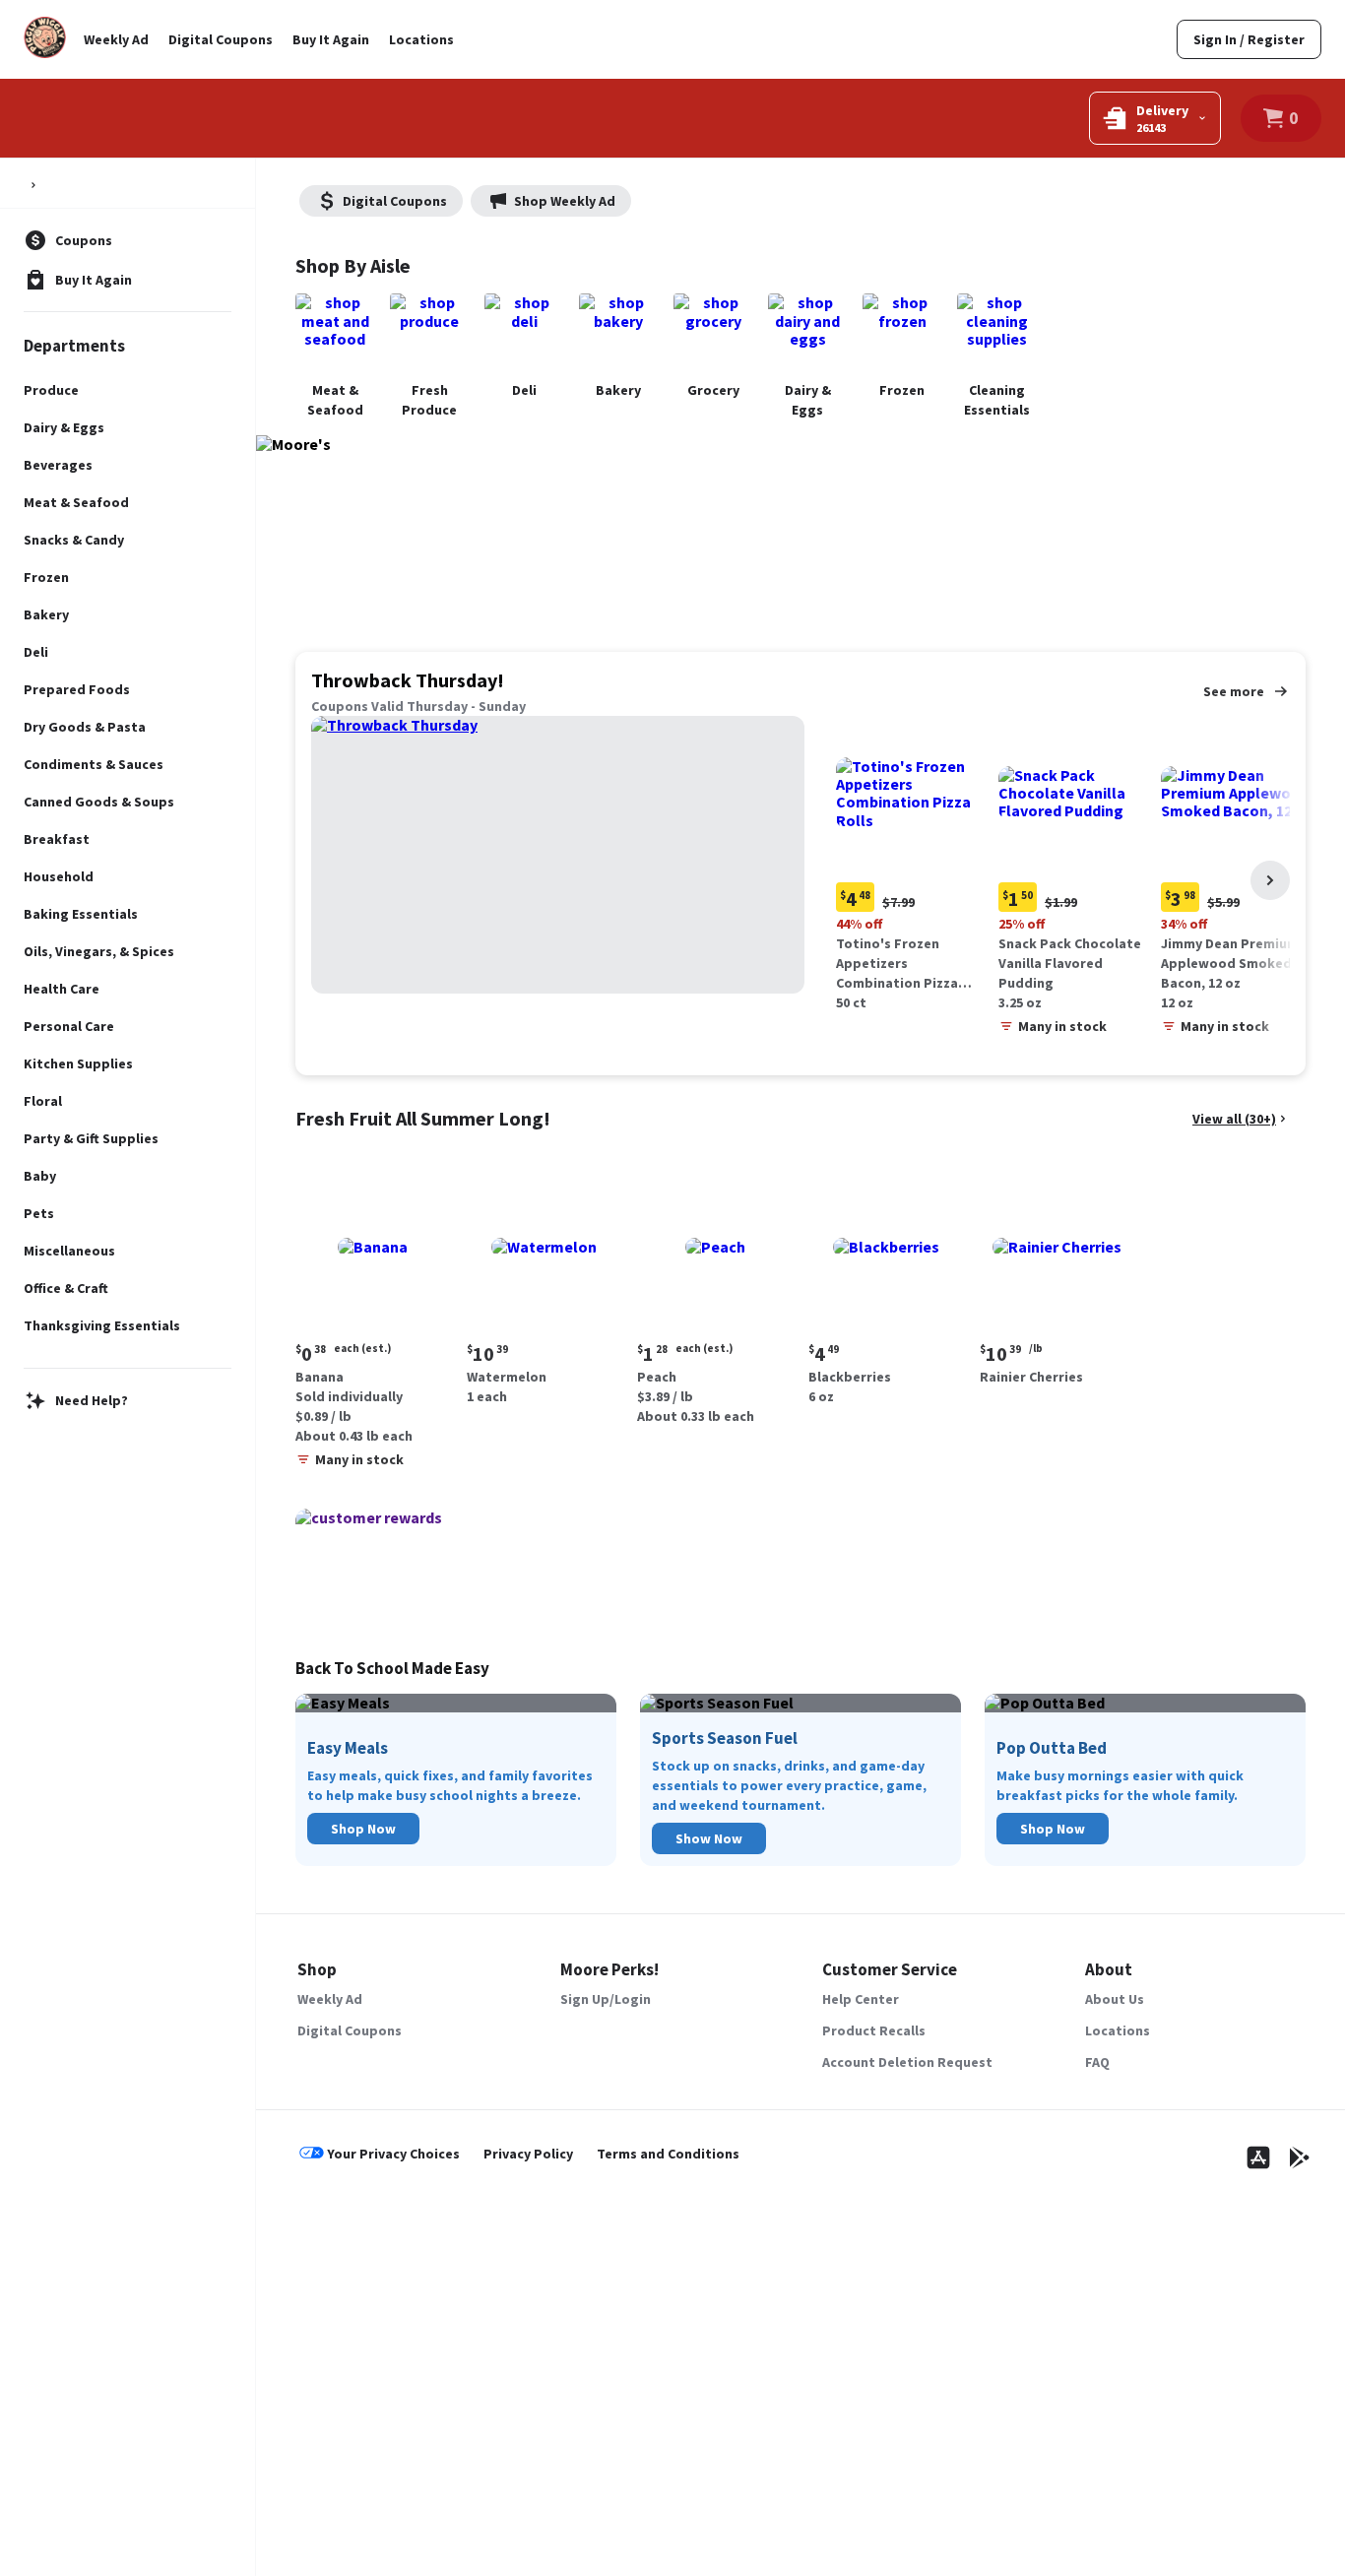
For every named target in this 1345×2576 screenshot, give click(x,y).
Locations (421, 39)
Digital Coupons (221, 39)
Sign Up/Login (606, 1999)
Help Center (861, 1999)
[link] (1249, 39)
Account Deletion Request (907, 2062)
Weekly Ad (116, 39)
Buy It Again (331, 39)
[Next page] (1270, 880)
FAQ (1097, 2062)
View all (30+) (1234, 1119)
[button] (913, 867)
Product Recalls (874, 2030)
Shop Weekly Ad (565, 201)
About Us (1115, 1999)
